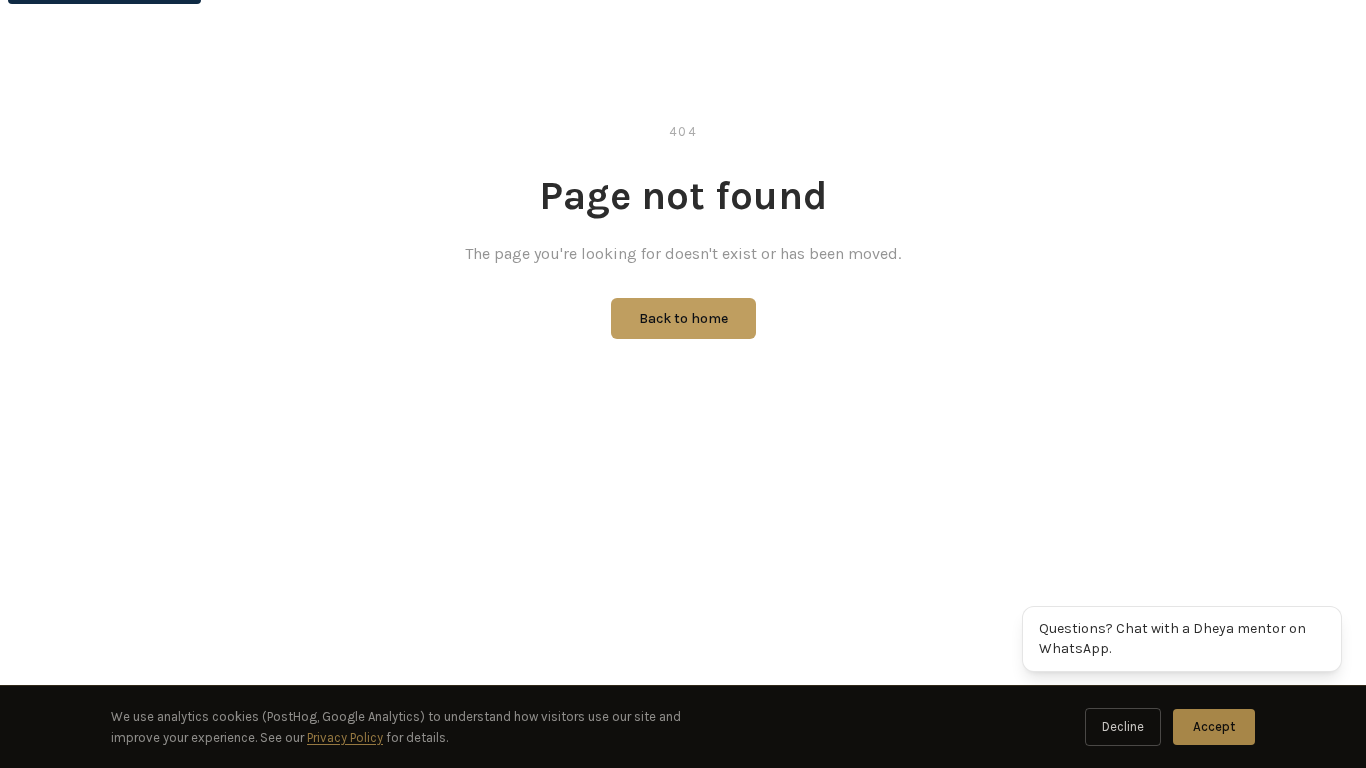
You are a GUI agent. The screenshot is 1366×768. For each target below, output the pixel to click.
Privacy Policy (345, 737)
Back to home (683, 318)
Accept (1214, 726)
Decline (1123, 726)
